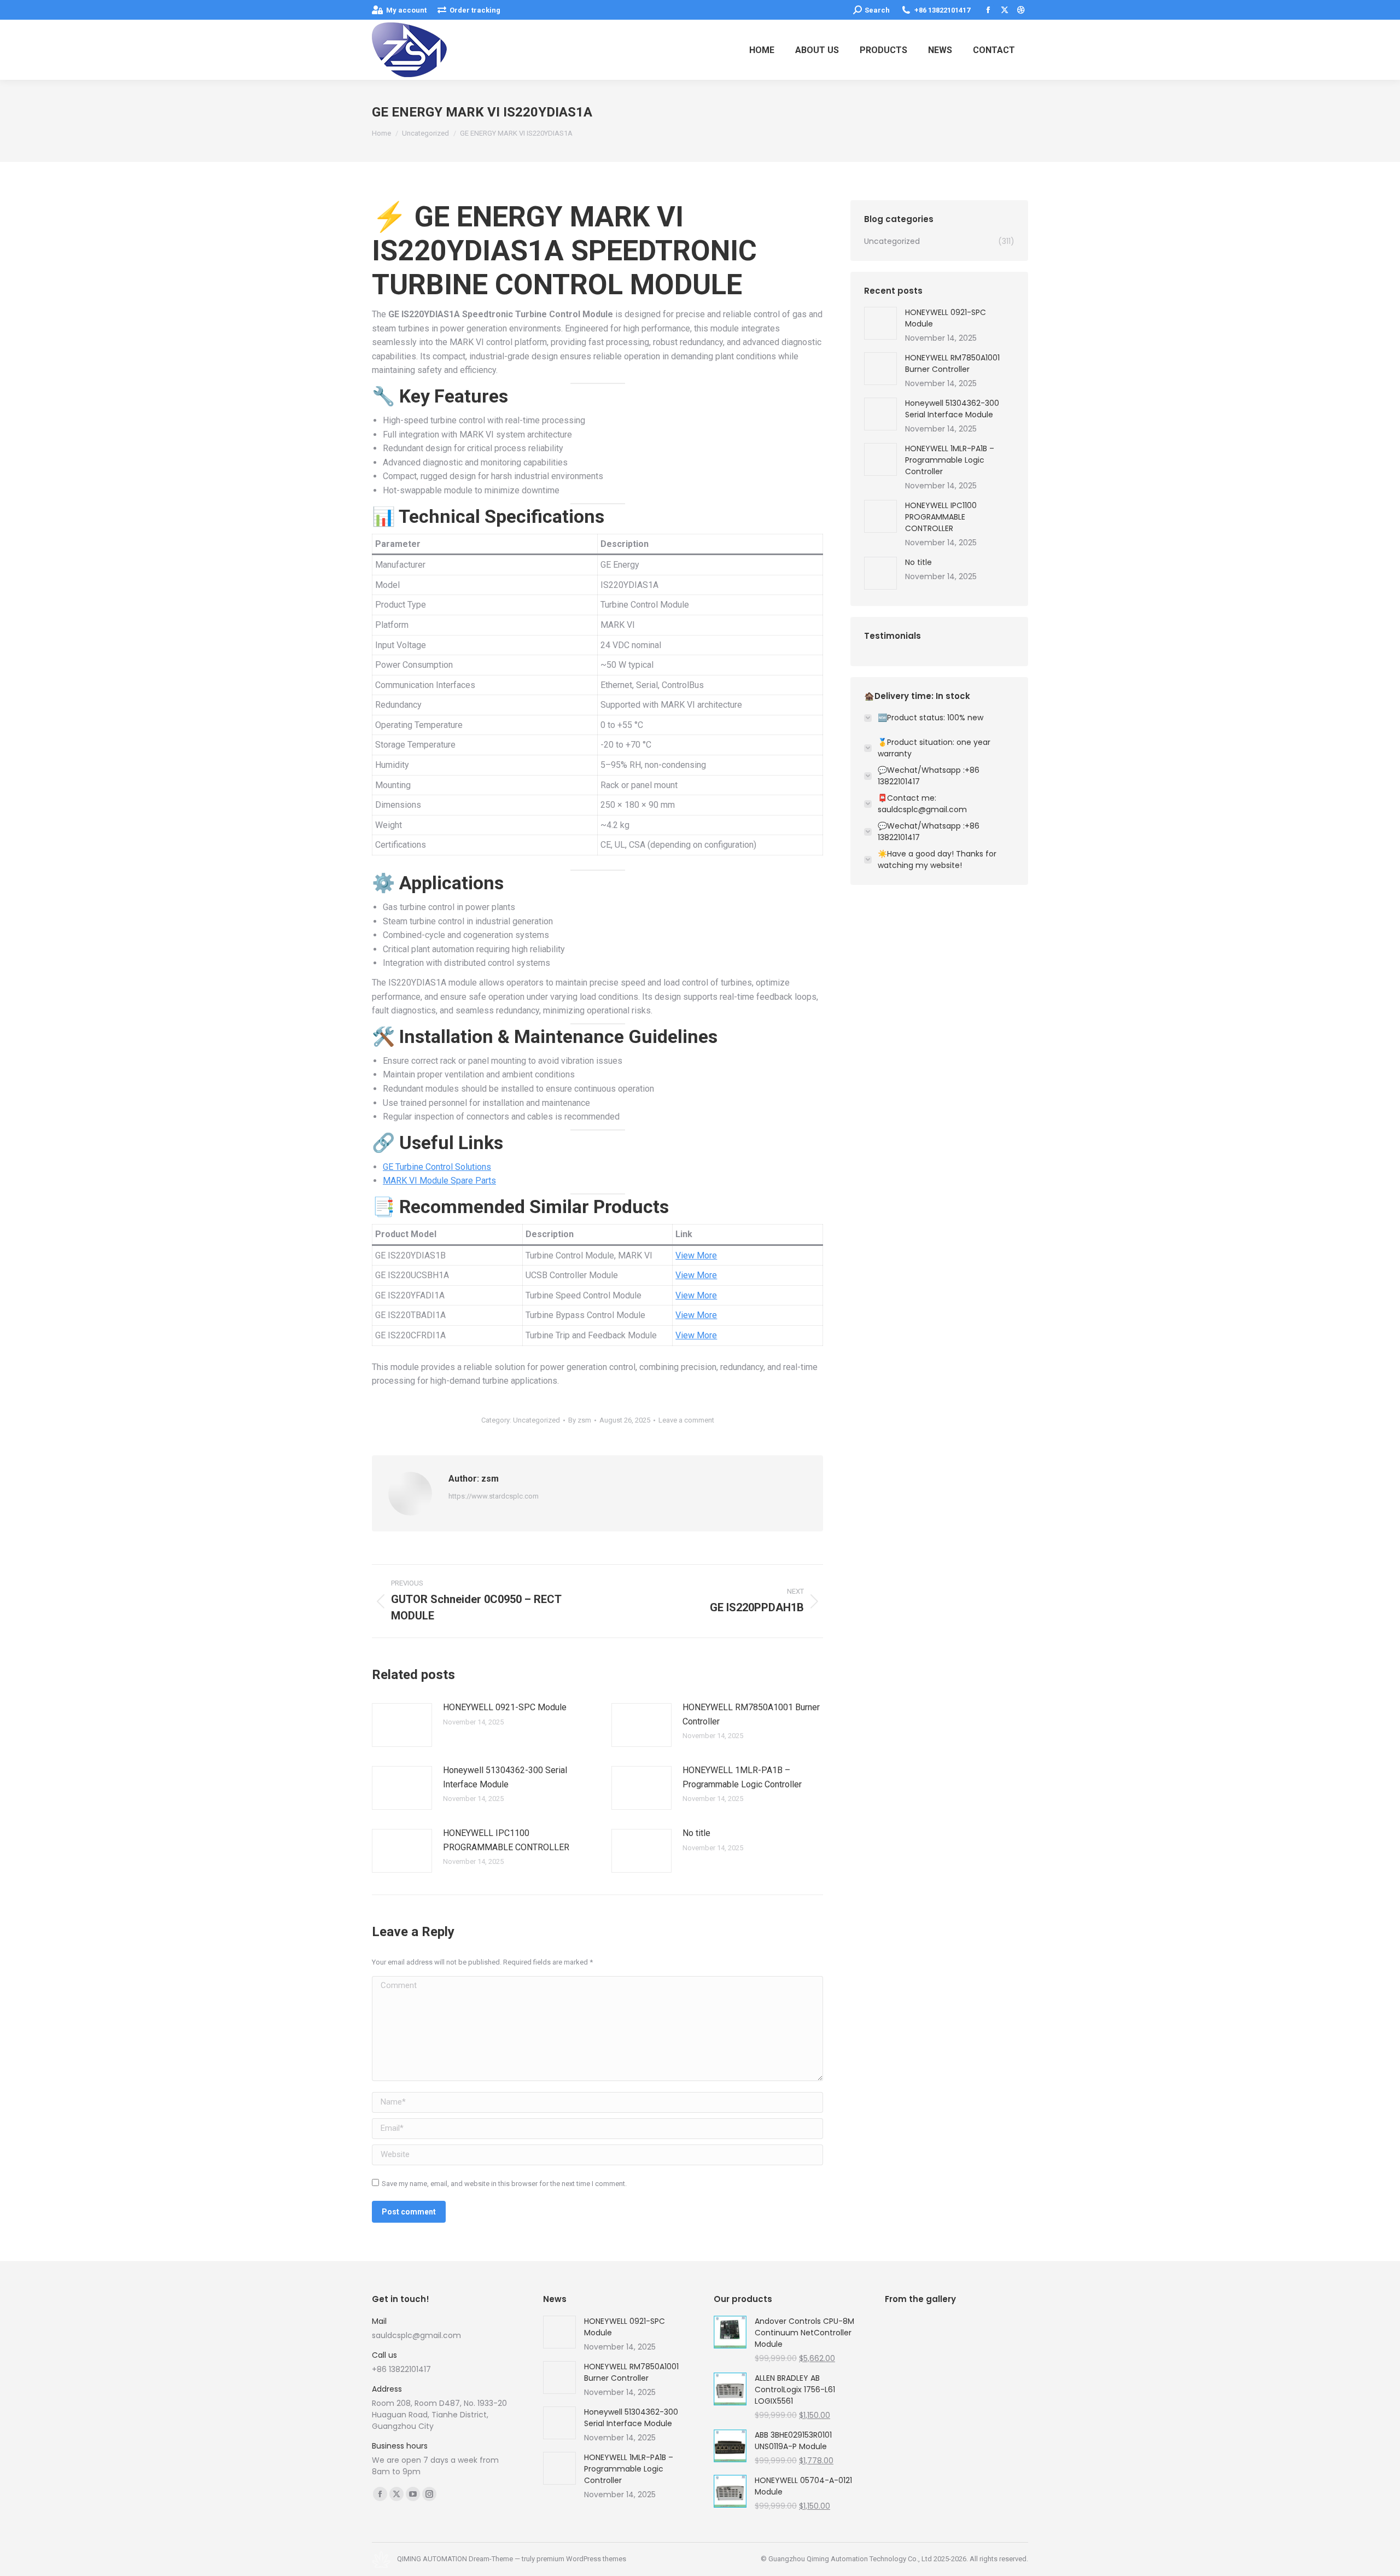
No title (696, 1833)
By (580, 1420)
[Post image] (402, 1725)
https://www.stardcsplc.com (494, 1496)
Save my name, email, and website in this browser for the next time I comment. (504, 2184)
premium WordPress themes (581, 2559)
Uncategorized (536, 1420)
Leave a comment (686, 1420)
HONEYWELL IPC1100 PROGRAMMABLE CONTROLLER (506, 1840)
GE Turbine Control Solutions (437, 1167)
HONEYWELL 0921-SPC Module (505, 1707)
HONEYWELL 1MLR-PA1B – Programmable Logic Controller (742, 1777)
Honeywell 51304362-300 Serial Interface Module (505, 1777)
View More (696, 1255)
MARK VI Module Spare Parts (439, 1181)
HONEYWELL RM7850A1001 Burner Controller (751, 1714)
